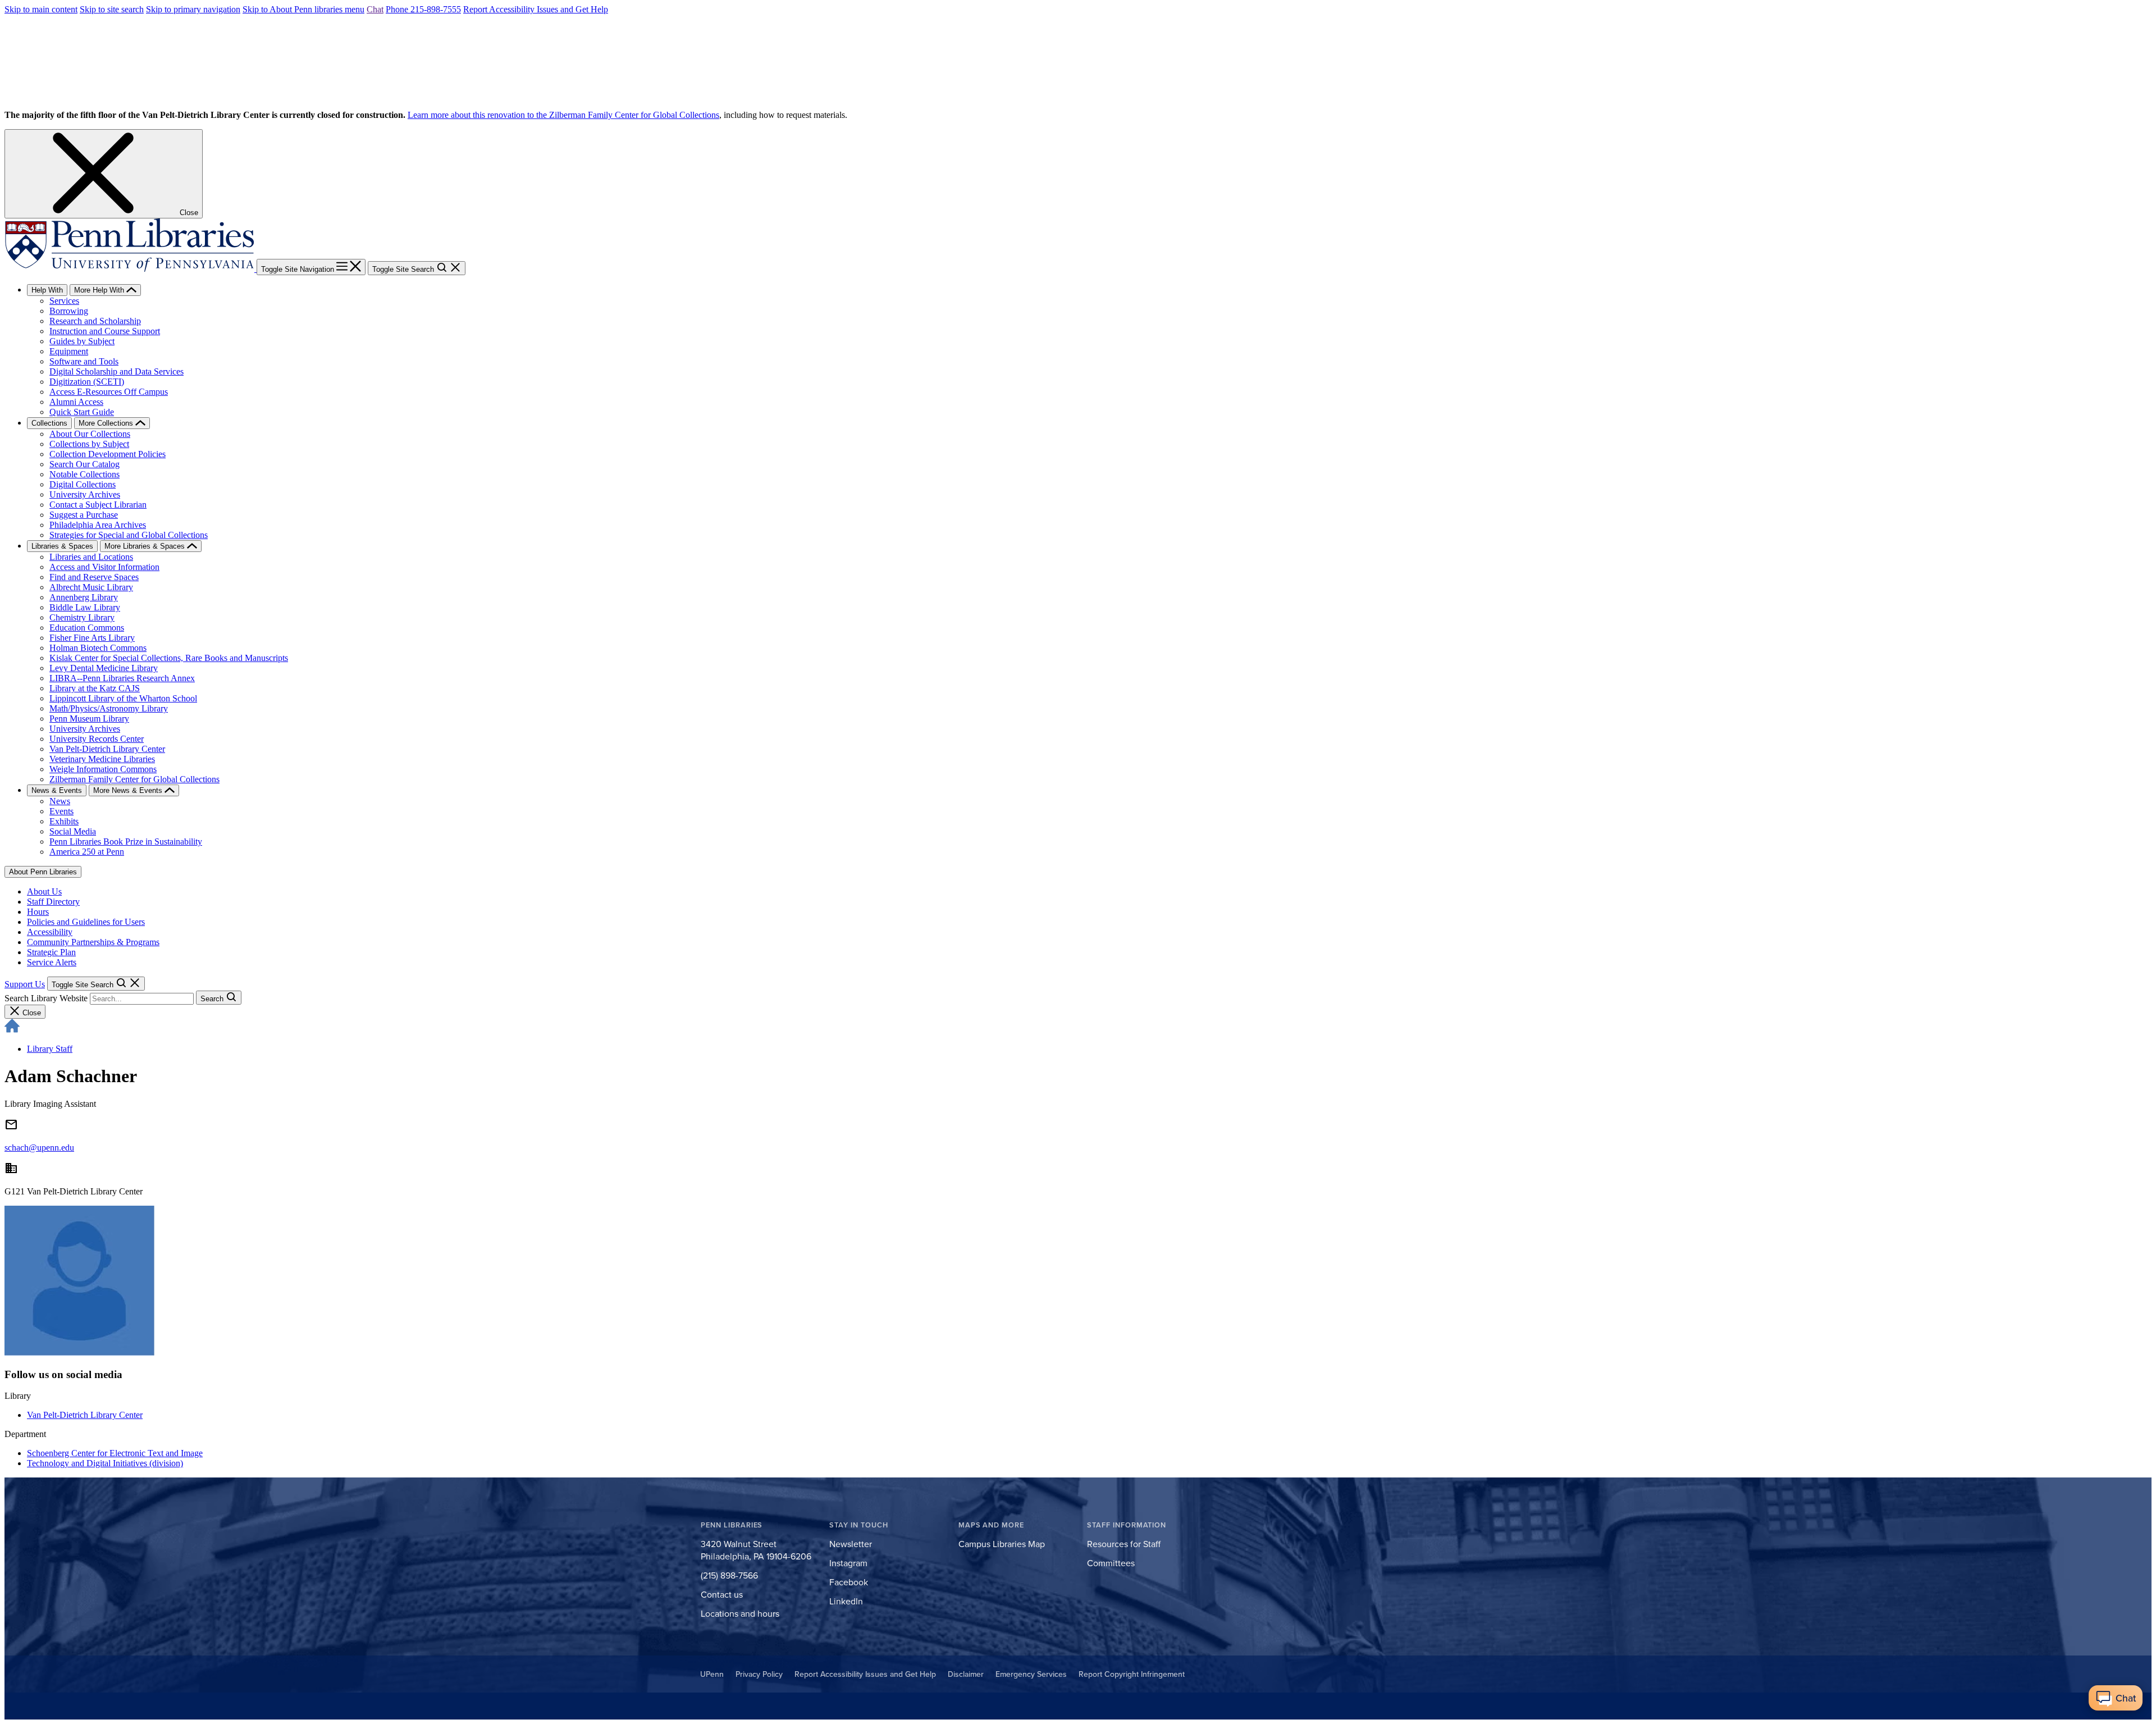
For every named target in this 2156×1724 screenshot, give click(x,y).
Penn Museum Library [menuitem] (89, 719)
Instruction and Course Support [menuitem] (105, 331)
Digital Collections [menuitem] (83, 484)
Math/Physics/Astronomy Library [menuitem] (109, 708)
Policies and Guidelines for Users (86, 922)
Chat (375, 9)
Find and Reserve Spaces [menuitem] (94, 577)
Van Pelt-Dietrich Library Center (85, 1415)
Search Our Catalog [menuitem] (84, 464)
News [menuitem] (60, 801)
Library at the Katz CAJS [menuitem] (95, 688)
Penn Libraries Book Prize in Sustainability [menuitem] (126, 842)
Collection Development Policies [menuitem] (108, 454)
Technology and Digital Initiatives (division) (105, 1463)
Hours (38, 912)
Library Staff (50, 1049)
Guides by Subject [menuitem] (82, 341)
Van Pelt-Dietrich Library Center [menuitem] (107, 749)
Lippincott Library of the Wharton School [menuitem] (123, 698)
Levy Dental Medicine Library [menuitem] (104, 668)
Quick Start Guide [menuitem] (82, 412)
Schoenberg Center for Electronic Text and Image (115, 1453)
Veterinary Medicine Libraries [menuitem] (102, 759)
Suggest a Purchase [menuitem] (84, 515)
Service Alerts (52, 962)
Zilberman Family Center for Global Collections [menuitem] (134, 779)
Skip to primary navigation (193, 9)
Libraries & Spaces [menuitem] (62, 546)
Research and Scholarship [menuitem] (95, 321)
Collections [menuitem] (49, 423)
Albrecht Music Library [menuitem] (91, 587)
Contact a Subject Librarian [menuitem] (98, 505)
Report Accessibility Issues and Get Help (536, 9)
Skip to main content (41, 9)
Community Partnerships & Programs (93, 942)
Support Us (25, 984)
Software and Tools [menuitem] (84, 361)
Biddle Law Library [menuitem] (85, 607)
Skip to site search (112, 9)
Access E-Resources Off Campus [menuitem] (109, 392)
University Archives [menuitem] (85, 494)
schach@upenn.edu (39, 1148)
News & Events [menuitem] (57, 790)
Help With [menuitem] (47, 290)
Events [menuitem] (61, 811)
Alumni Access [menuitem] (76, 402)
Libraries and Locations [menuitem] (91, 557)
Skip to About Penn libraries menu (303, 9)
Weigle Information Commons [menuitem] (103, 769)
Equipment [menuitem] (69, 351)
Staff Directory (53, 902)
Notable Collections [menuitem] (84, 474)
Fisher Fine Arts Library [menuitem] (92, 638)
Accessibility (50, 932)
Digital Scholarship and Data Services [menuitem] (117, 371)
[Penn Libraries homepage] (131, 269)
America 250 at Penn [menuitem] (87, 852)
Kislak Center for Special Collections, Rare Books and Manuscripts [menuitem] (169, 658)
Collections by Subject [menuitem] (89, 444)
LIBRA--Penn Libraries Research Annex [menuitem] (122, 678)
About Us (44, 891)
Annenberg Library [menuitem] (84, 597)
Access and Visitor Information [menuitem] (104, 567)
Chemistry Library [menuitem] (82, 617)
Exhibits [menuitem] (64, 821)
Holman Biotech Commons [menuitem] (98, 648)
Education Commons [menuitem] (87, 628)
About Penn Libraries (43, 872)
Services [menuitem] (64, 301)
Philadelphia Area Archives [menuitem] (98, 525)
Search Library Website (46, 998)
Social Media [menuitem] (73, 831)
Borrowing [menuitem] (69, 311)
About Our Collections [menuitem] (90, 434)
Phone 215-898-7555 (423, 9)
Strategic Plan (51, 952)
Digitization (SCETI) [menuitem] (87, 382)
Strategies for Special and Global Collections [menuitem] (129, 535)
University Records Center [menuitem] (97, 739)
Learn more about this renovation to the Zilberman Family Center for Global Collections (563, 115)
